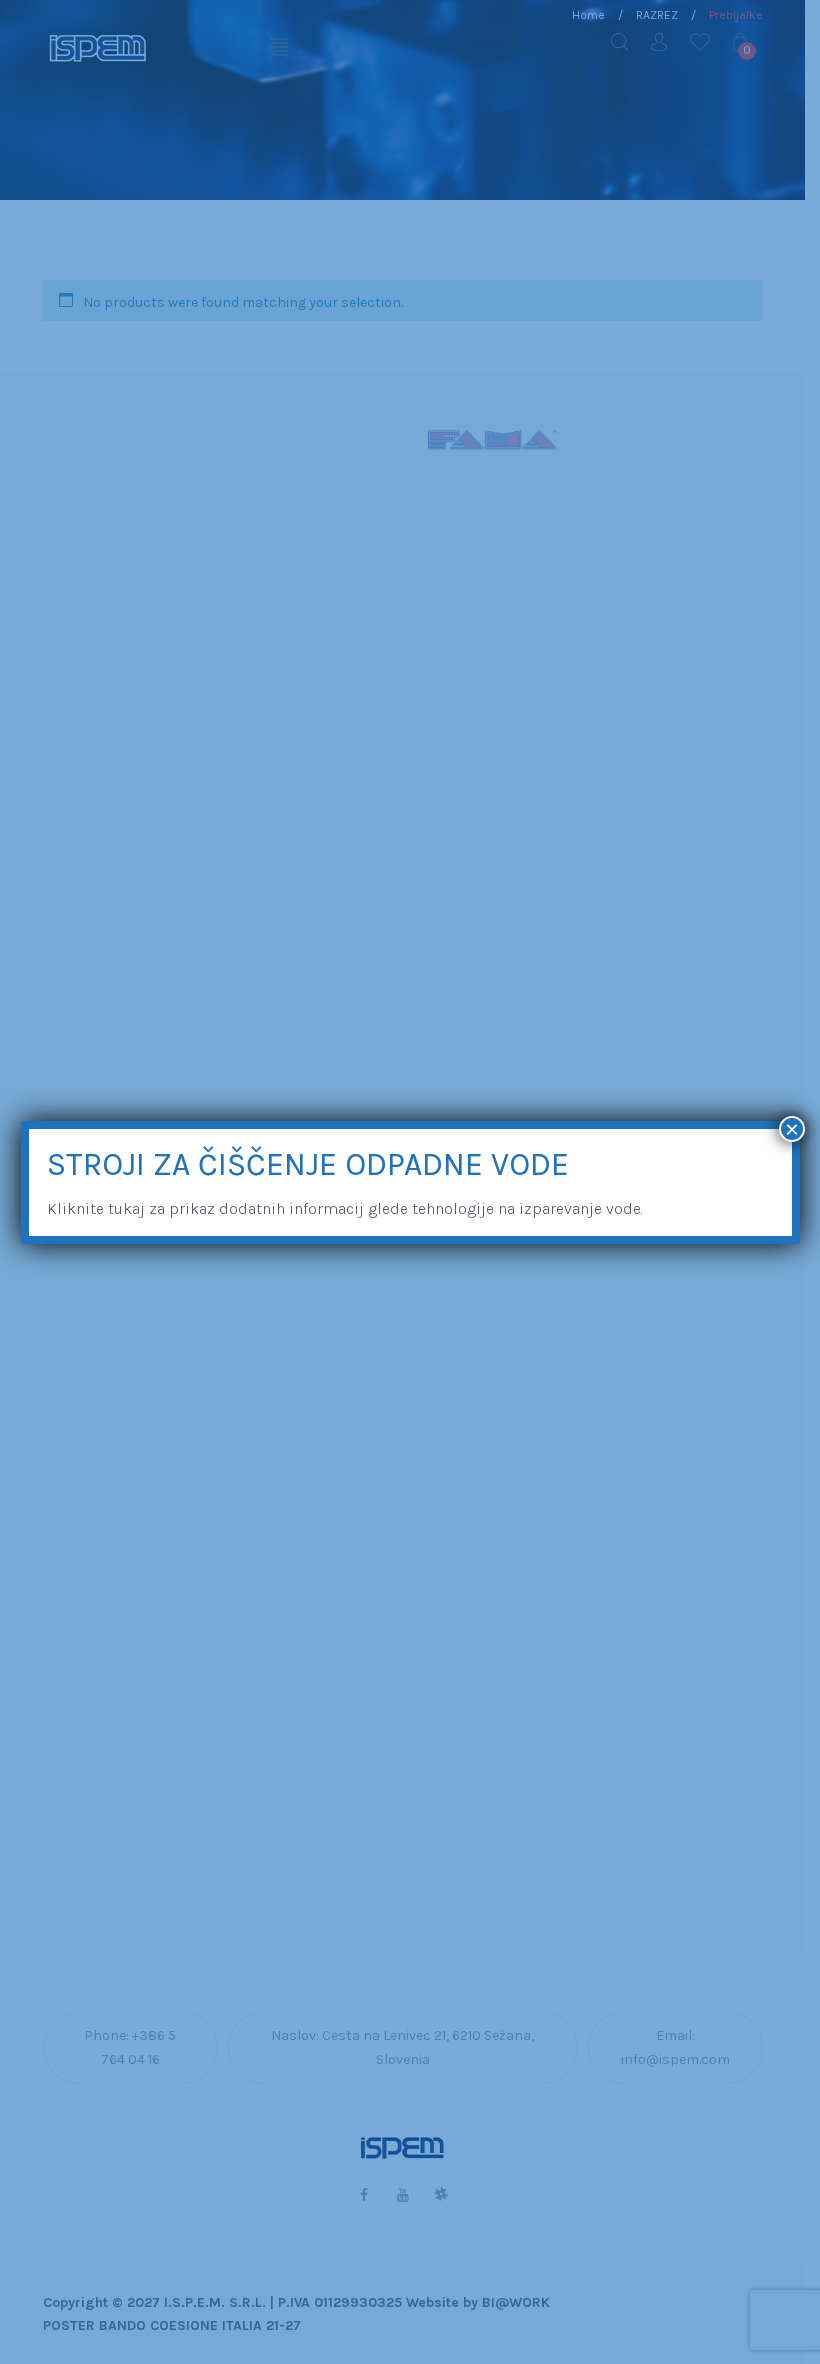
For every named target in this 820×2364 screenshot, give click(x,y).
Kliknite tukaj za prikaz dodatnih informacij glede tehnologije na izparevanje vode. (345, 1208)
